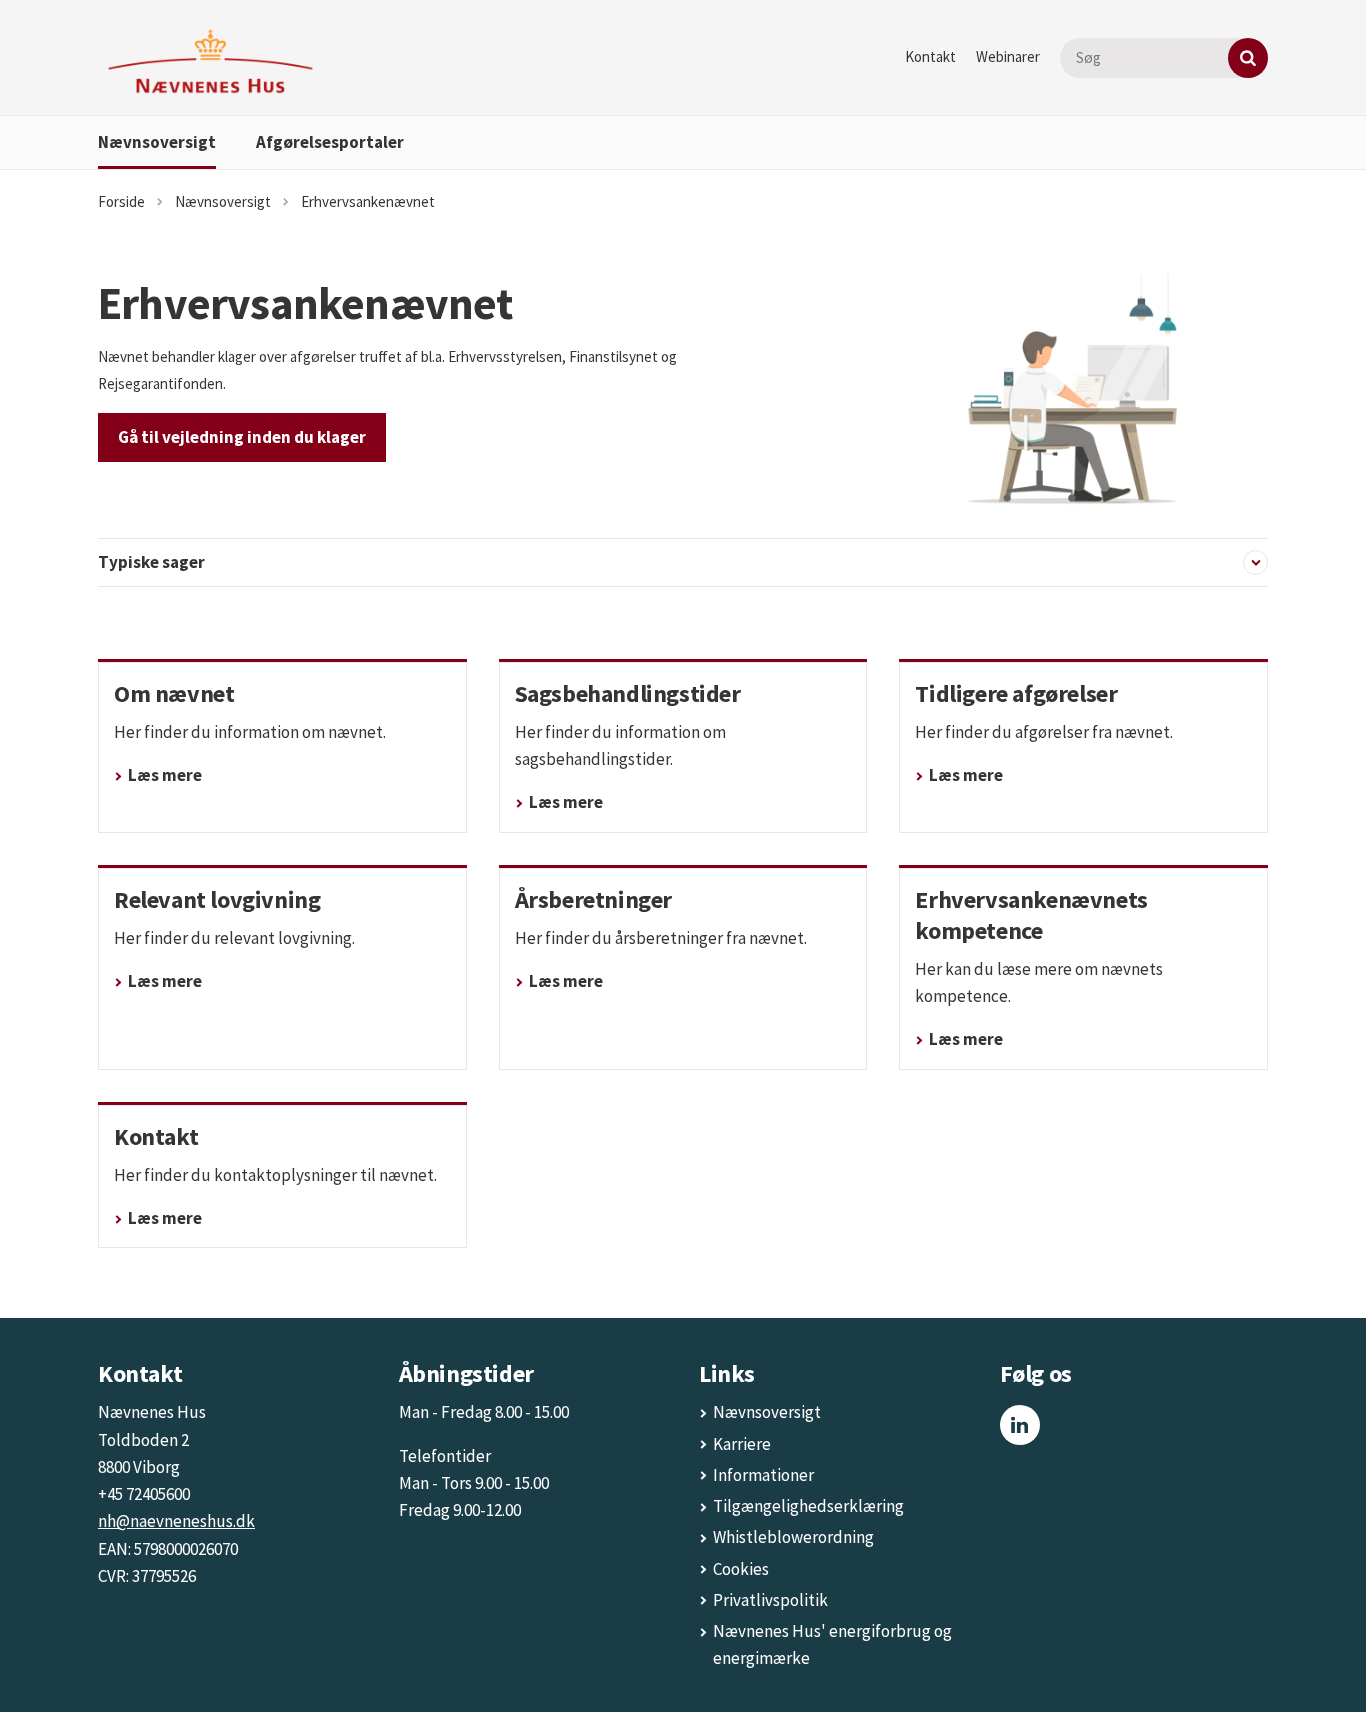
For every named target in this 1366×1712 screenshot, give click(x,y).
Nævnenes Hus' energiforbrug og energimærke (832, 1644)
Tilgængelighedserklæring (808, 1506)
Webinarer (1008, 56)
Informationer (763, 1475)
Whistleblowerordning (793, 1537)
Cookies (741, 1569)
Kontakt (930, 56)
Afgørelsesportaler (330, 142)
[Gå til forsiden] (210, 61)
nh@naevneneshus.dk (176, 1521)
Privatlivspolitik (770, 1600)
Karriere (742, 1444)
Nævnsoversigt (157, 142)
